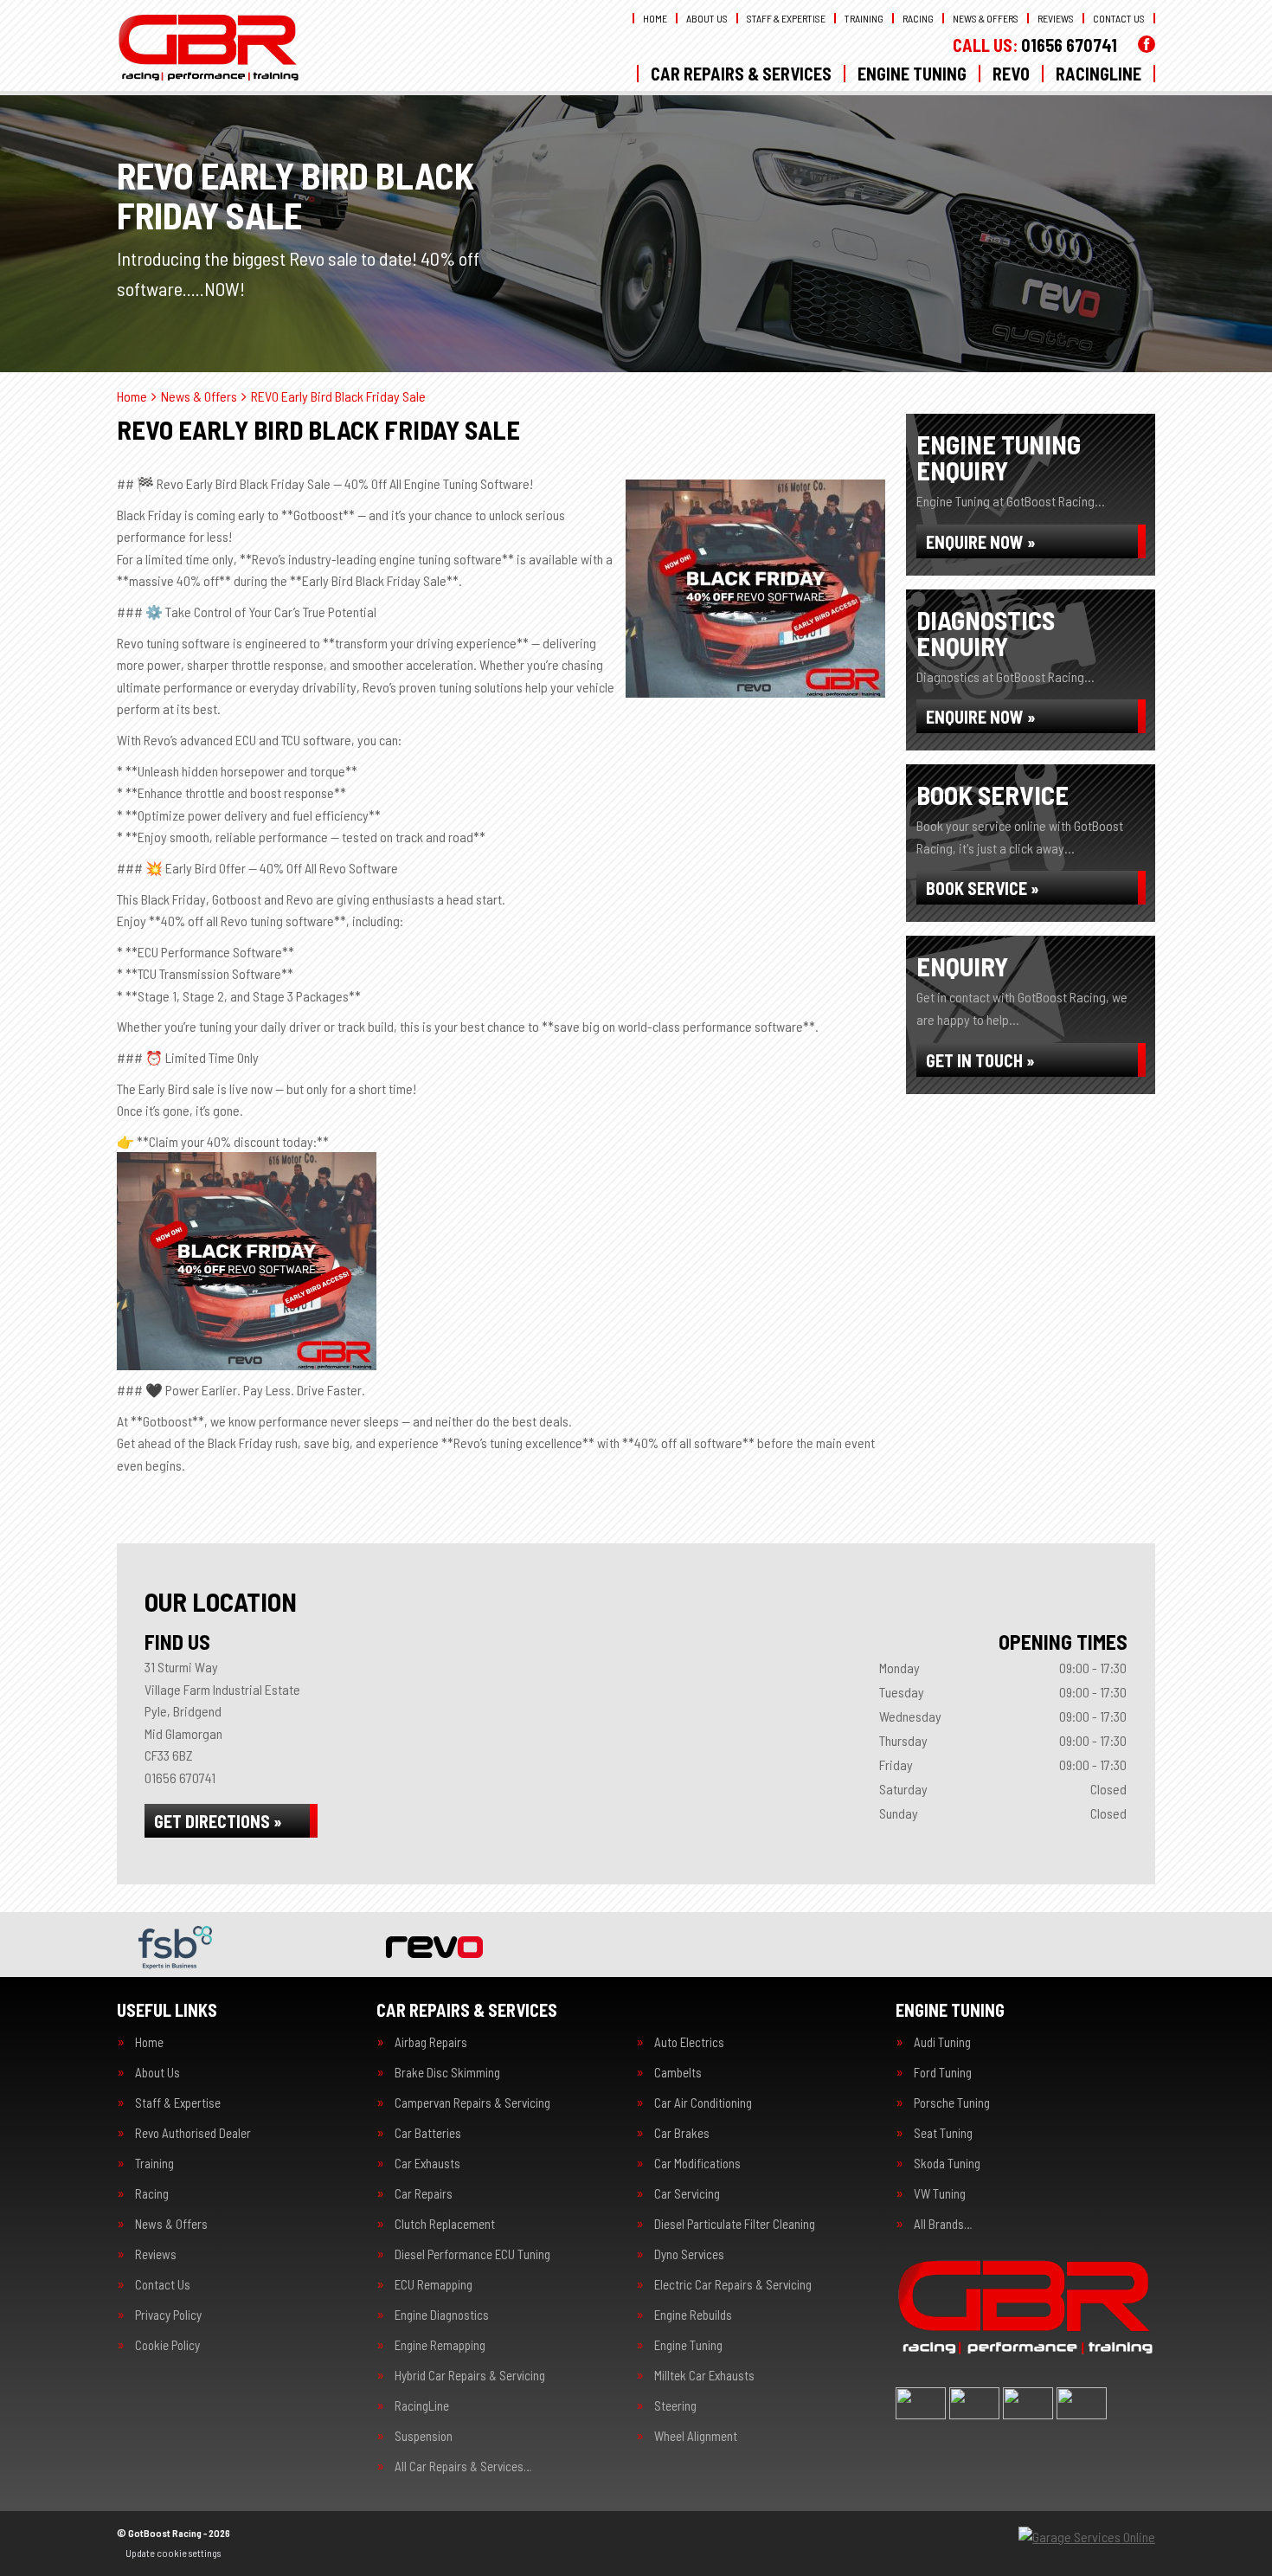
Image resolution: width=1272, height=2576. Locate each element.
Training (864, 18)
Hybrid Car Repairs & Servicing (470, 2376)
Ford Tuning (943, 2073)
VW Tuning (940, 2194)
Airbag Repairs (431, 2042)
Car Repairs (424, 2194)
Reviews (1056, 18)
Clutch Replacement (445, 2224)
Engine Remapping (440, 2345)
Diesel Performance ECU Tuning (472, 2254)
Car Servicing (687, 2194)
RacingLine (1099, 74)
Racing (918, 18)
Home (655, 18)
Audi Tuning (942, 2042)
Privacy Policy (168, 2315)
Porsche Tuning (952, 2103)
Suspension (424, 2436)
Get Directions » (218, 1821)
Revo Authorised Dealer (193, 2133)
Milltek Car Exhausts (704, 2376)
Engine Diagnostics (442, 2315)
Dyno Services (689, 2254)
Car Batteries (428, 2133)
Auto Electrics (689, 2042)
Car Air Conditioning (703, 2103)
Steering (675, 2406)
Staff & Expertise (786, 18)
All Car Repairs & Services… (463, 2467)
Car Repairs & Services (741, 74)
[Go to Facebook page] (1147, 44)
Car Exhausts (427, 2164)
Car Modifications (697, 2164)
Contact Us (1119, 18)
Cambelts (678, 2073)
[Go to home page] (209, 48)
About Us (707, 18)
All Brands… (943, 2224)
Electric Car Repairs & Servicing (733, 2285)
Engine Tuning (912, 74)
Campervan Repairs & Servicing (472, 2103)
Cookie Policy (167, 2345)
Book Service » (983, 888)
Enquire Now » (981, 542)
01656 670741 (1035, 45)
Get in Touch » (980, 1060)
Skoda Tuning (947, 2164)
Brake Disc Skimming (447, 2073)
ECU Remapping (434, 2285)
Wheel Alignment (696, 2436)
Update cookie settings (173, 2553)
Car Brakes (682, 2133)
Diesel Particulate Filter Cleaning (735, 2224)
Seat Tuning (943, 2133)
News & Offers (986, 18)
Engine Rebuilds (693, 2315)
